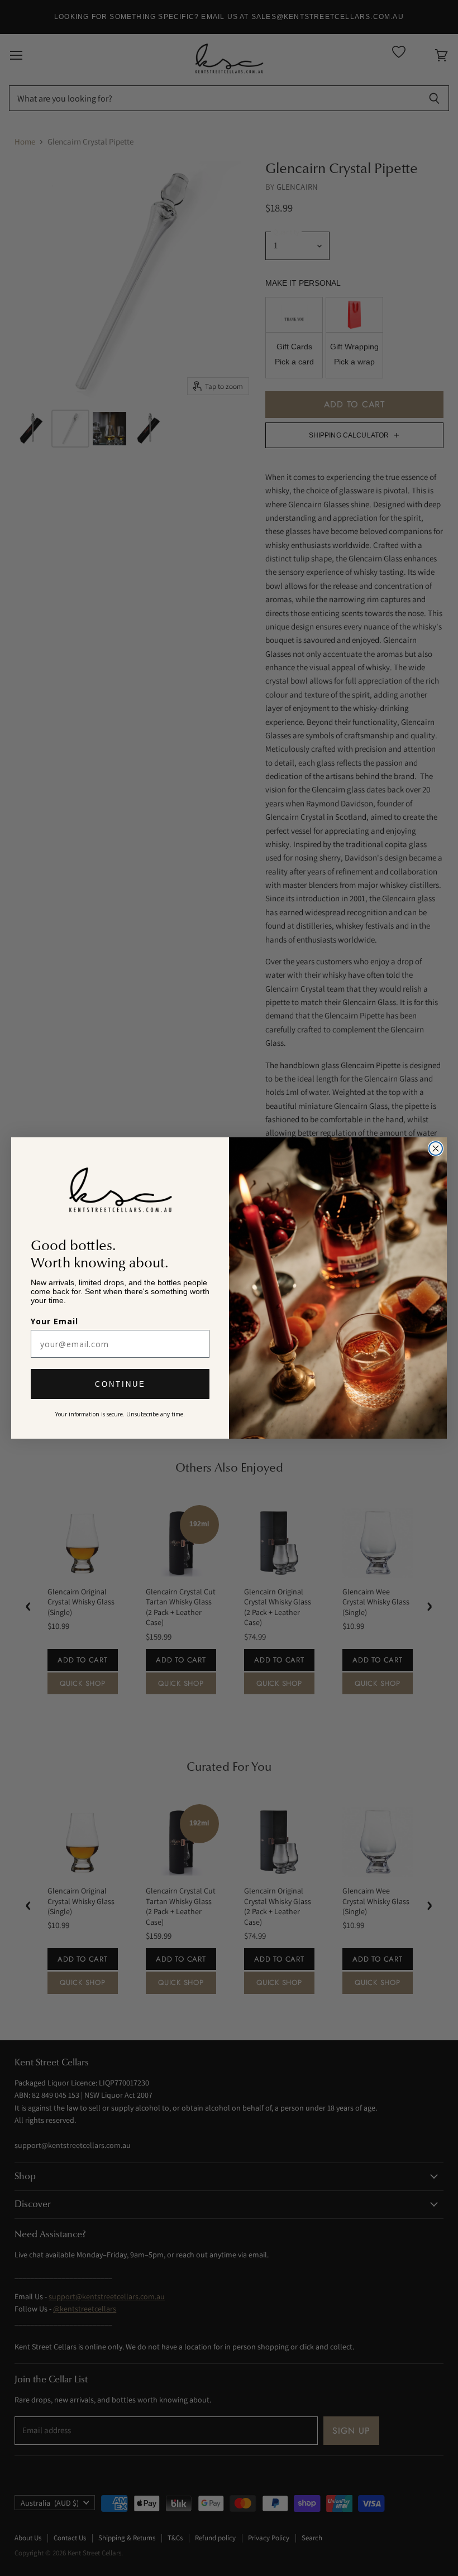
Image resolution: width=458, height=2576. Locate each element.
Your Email (54, 1321)
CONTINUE (120, 1384)
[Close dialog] (436, 1148)
